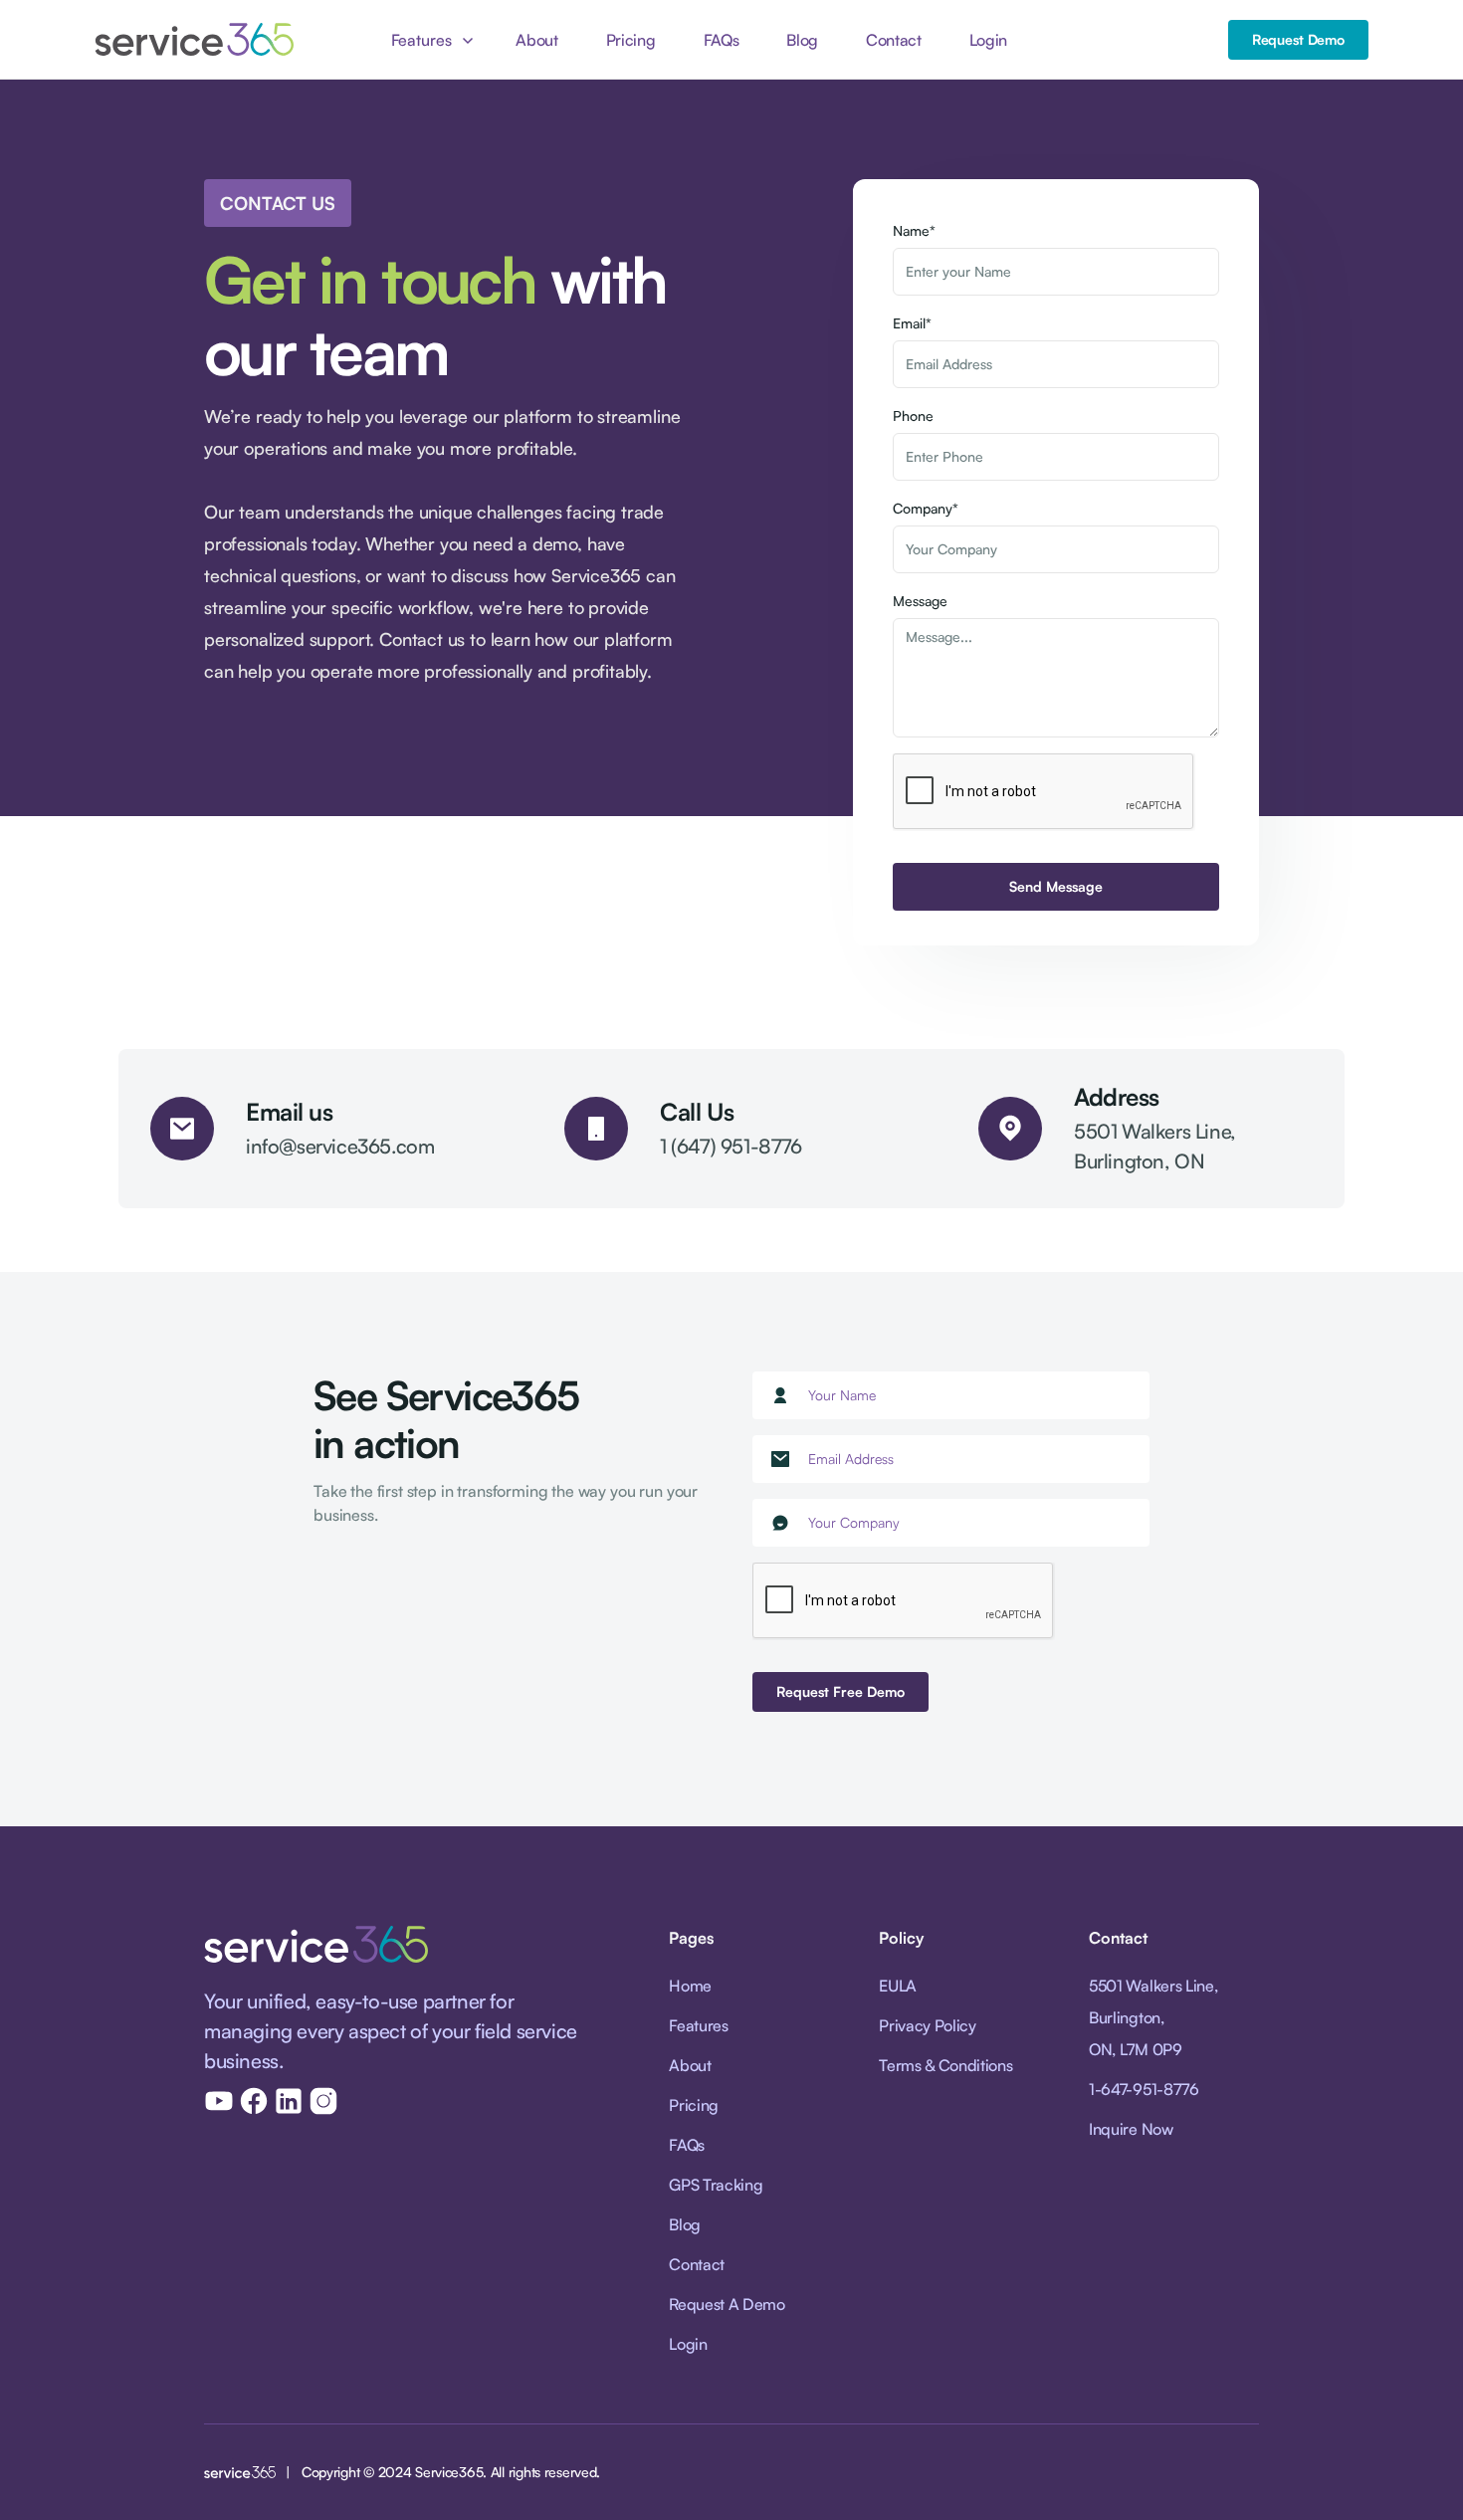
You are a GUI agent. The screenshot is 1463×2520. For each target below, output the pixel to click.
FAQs (722, 40)
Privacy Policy (928, 2025)
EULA (898, 1986)
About (536, 40)
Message (920, 601)
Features (698, 2025)
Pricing (631, 40)
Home (690, 1986)
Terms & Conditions (945, 2065)
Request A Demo (727, 2304)
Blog (802, 40)
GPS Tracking (716, 2185)
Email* (912, 323)
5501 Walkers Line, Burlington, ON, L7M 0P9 (1153, 2017)
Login (988, 40)
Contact (894, 40)
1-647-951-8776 (1144, 2089)
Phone (913, 416)
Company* (926, 508)
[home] (194, 39)
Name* (914, 230)
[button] (430, 40)
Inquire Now (1131, 2129)
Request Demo (1298, 39)
